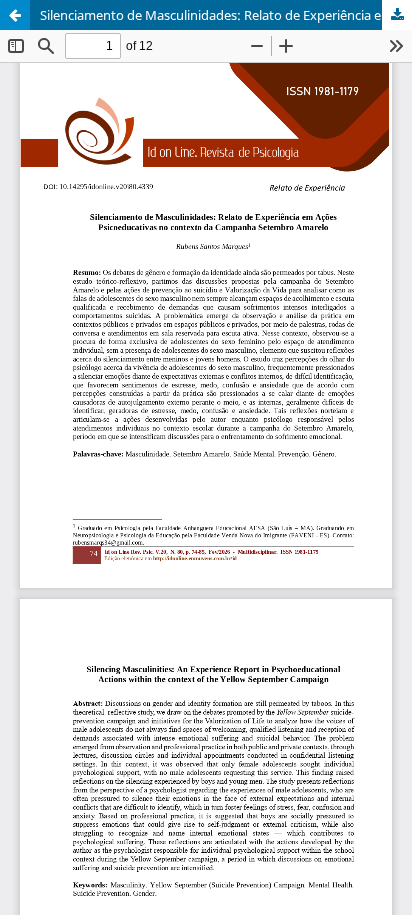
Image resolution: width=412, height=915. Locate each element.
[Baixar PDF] (397, 15)
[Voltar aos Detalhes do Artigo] (15, 15)
